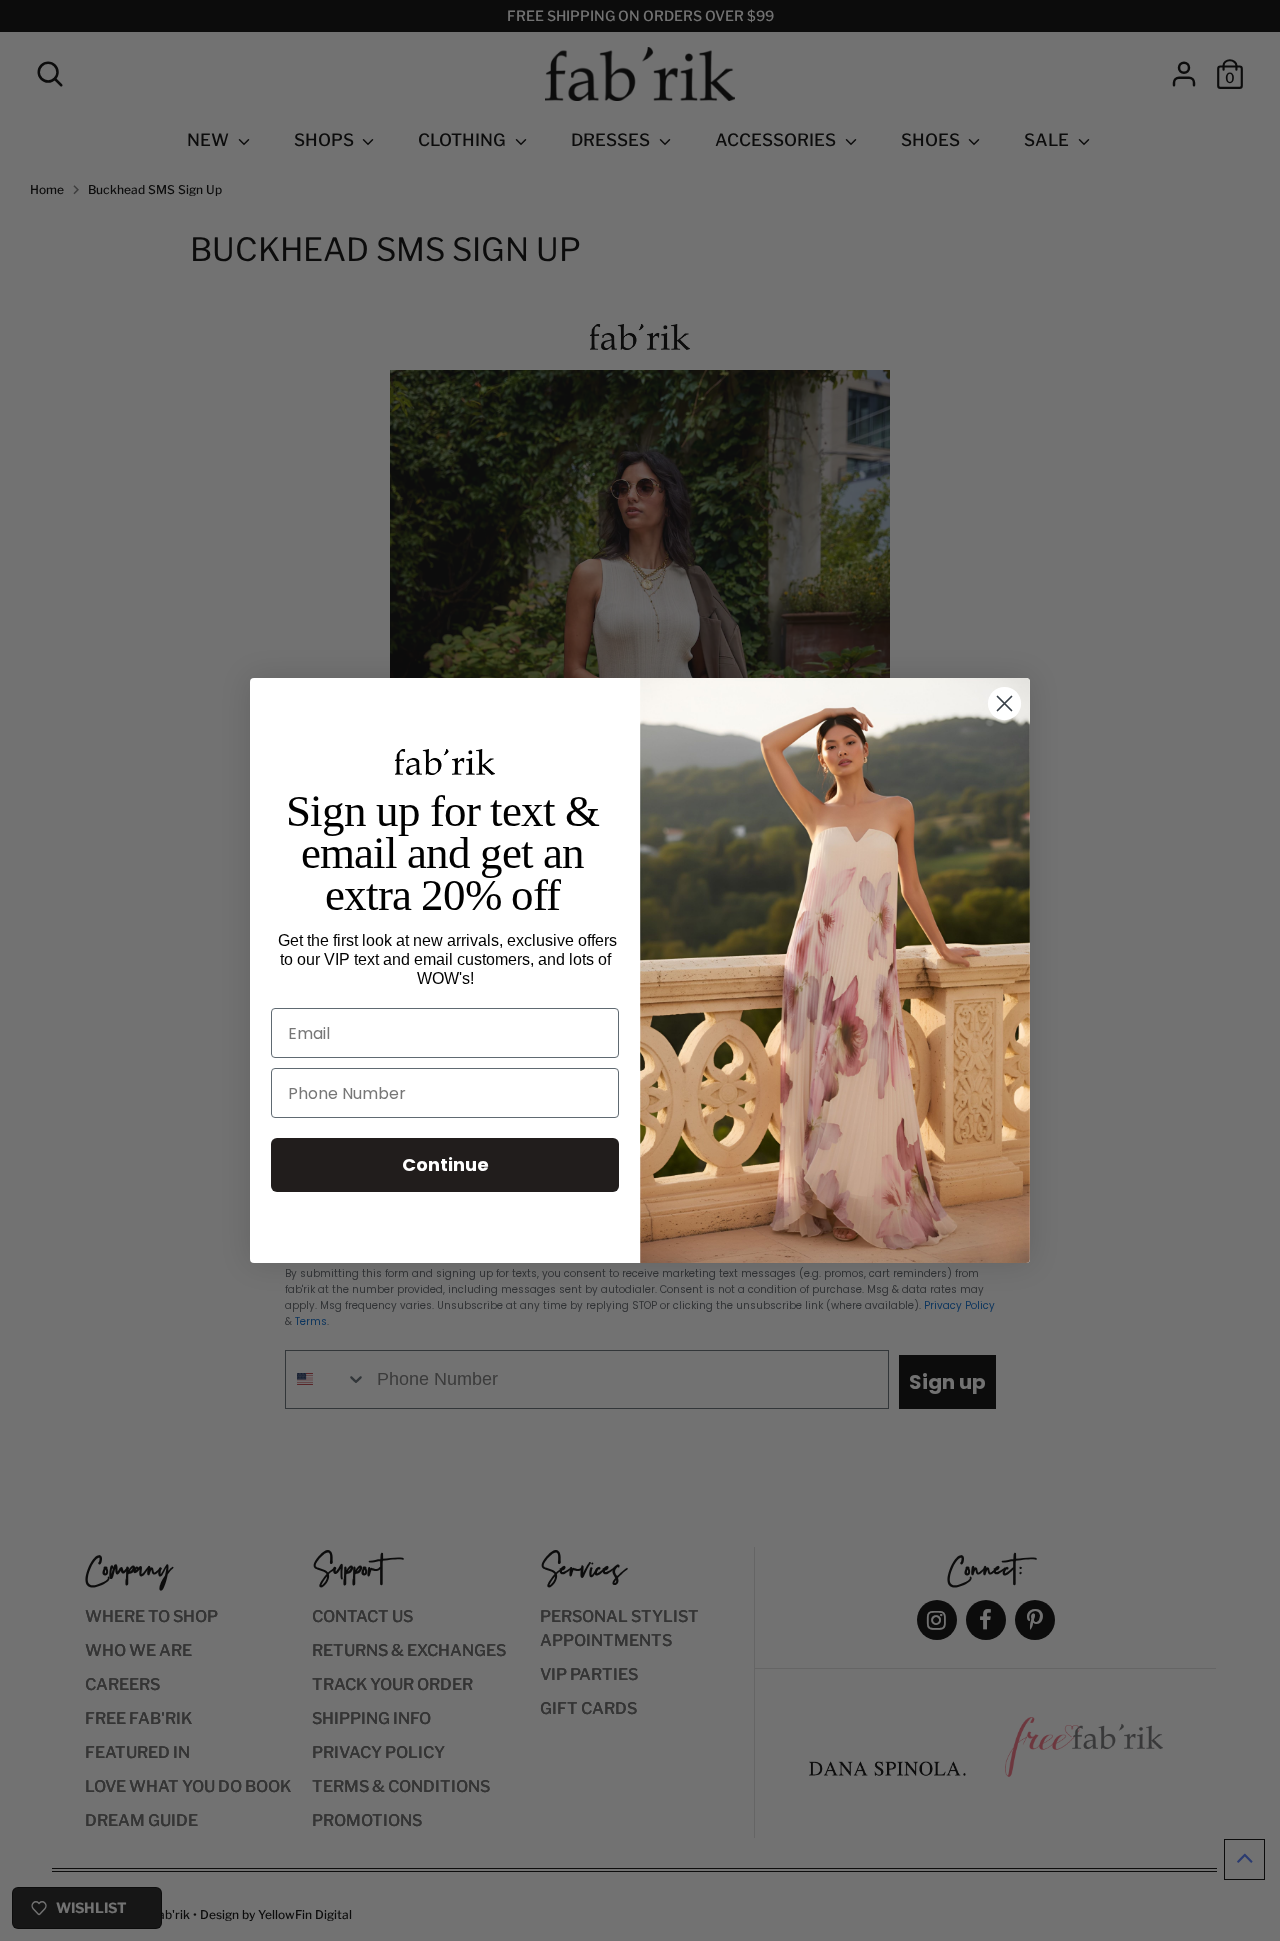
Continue (445, 1164)
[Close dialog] (1004, 703)
